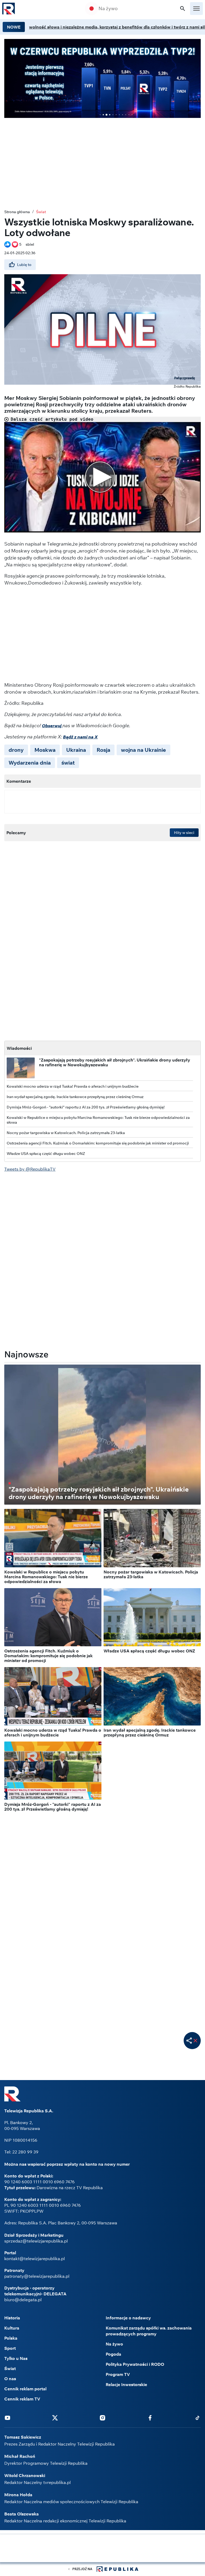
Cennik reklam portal (25, 2389)
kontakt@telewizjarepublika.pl (35, 2259)
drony (16, 750)
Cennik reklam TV (22, 2399)
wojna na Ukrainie (143, 750)
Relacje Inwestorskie (126, 2384)
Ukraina (76, 750)
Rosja (103, 750)
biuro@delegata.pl (23, 2300)
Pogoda (113, 2354)
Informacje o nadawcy (128, 2318)
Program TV (118, 2374)
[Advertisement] (102, 160)
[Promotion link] (102, 78)
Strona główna (17, 212)
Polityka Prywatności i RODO (135, 2364)
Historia (12, 2318)
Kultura (12, 2328)
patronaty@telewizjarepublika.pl (37, 2276)
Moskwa (45, 750)
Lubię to (24, 265)
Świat (41, 212)
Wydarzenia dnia (30, 763)
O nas (10, 2379)
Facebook (150, 2418)
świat (68, 763)
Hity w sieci (184, 833)
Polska (11, 2338)
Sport (10, 2348)
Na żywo (108, 9)
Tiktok (198, 2418)
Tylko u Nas (16, 2358)
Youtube (7, 2418)
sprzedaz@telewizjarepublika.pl (36, 2241)
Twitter (55, 2418)
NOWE (14, 27)
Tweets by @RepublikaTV (30, 1169)
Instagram (102, 2418)
